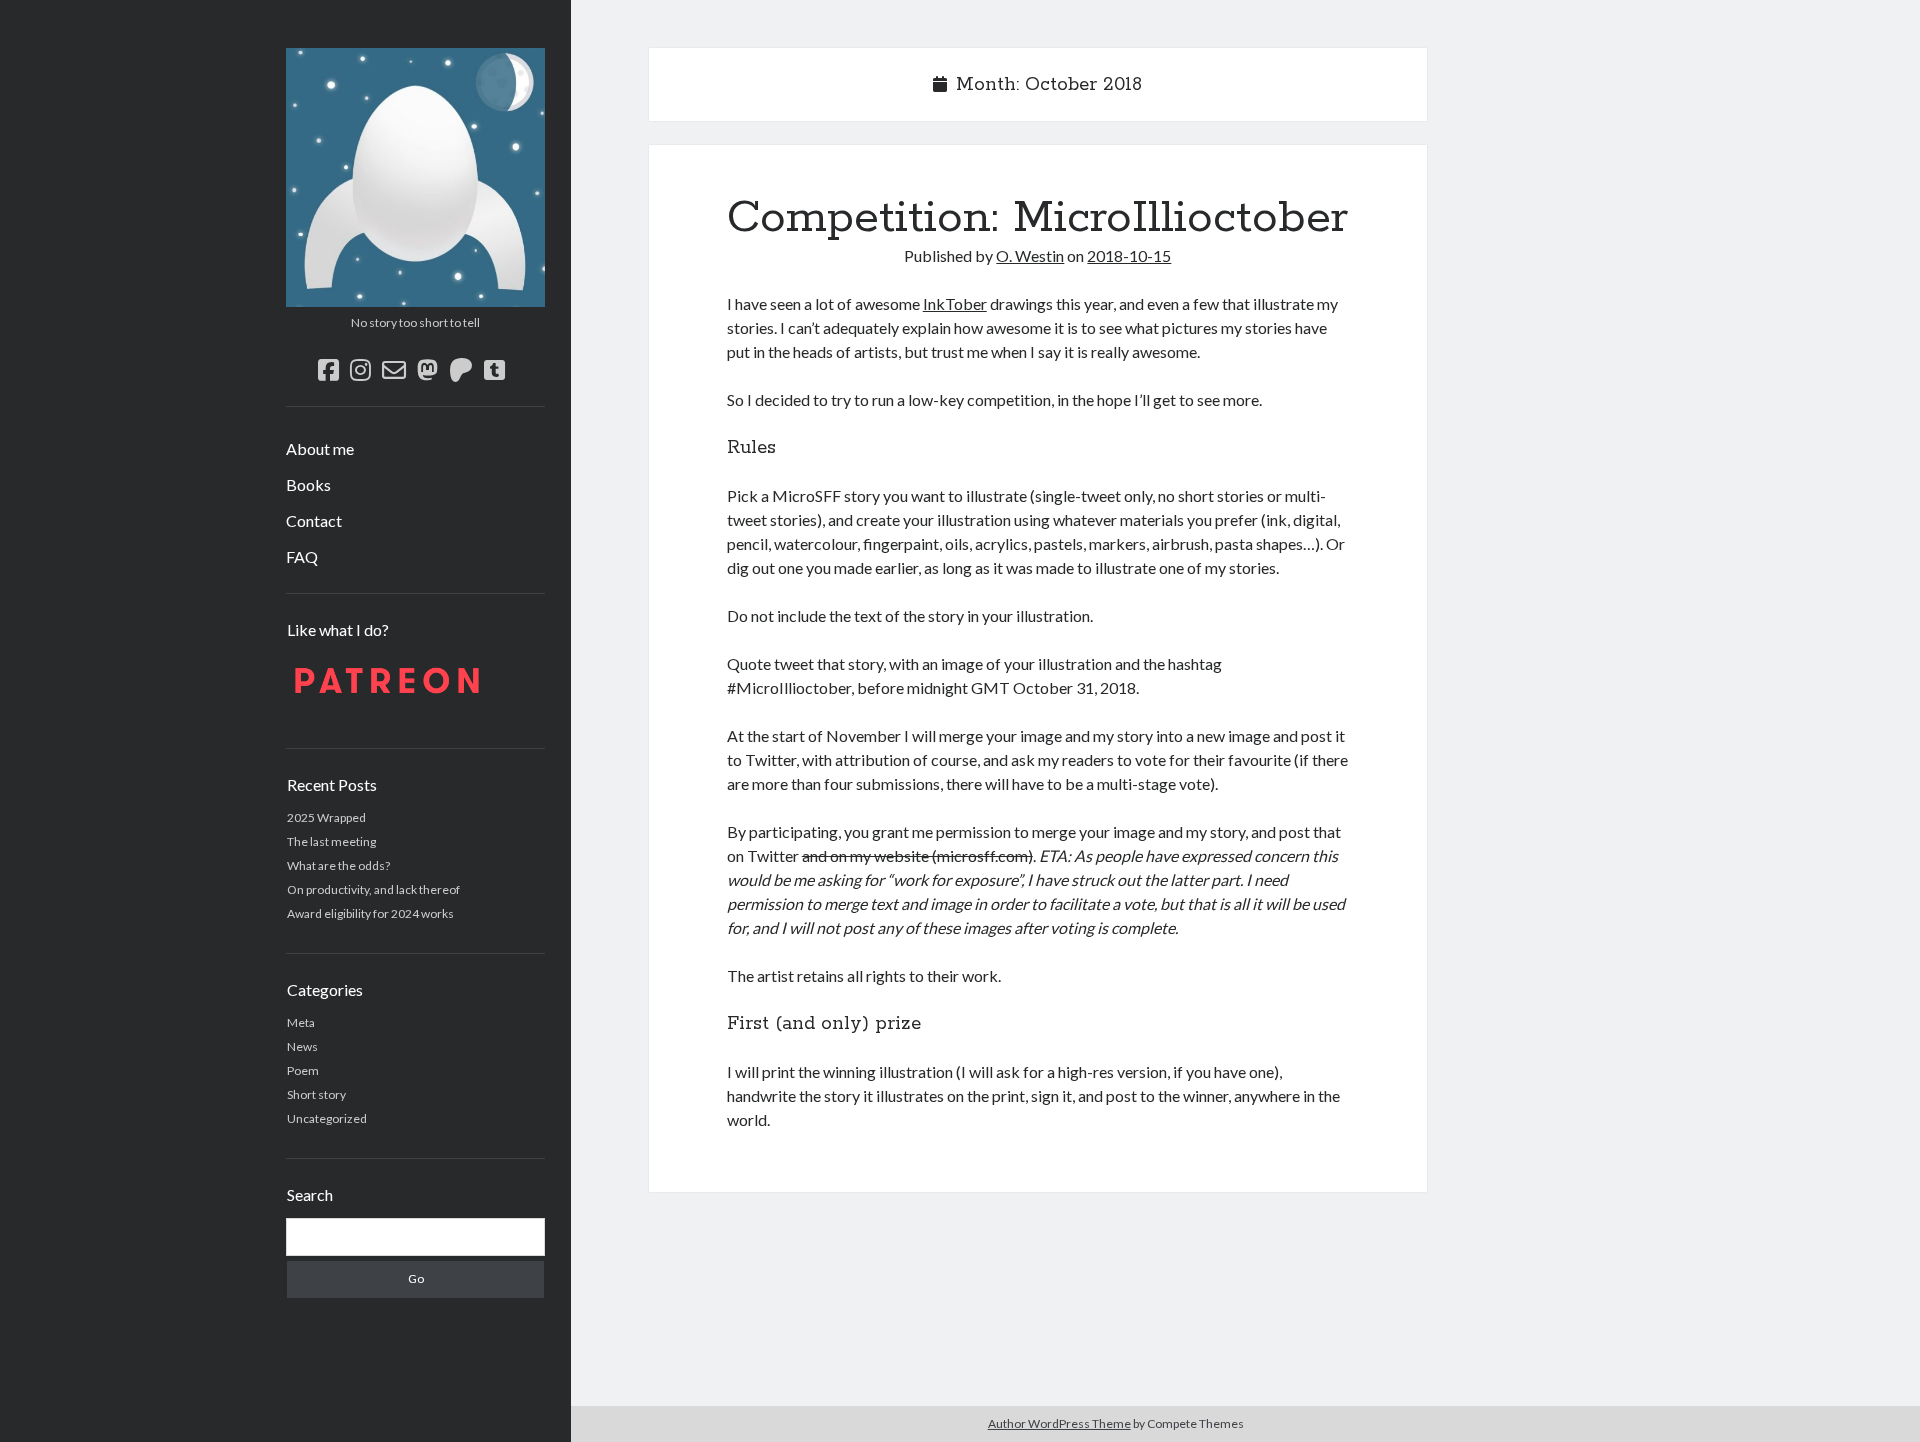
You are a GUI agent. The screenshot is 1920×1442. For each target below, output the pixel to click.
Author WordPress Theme (1059, 1423)
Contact (314, 520)
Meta (301, 1022)
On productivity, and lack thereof (373, 889)
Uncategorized (327, 1118)
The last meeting (331, 841)
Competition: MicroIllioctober (1037, 218)
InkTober (955, 303)
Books (308, 484)
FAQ (302, 556)
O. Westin (1030, 255)
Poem (303, 1070)
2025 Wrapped (326, 817)
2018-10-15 (1129, 255)
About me (320, 448)
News (302, 1046)
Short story (316, 1094)
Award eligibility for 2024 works (370, 913)
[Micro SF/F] (415, 300)
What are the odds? (338, 865)
